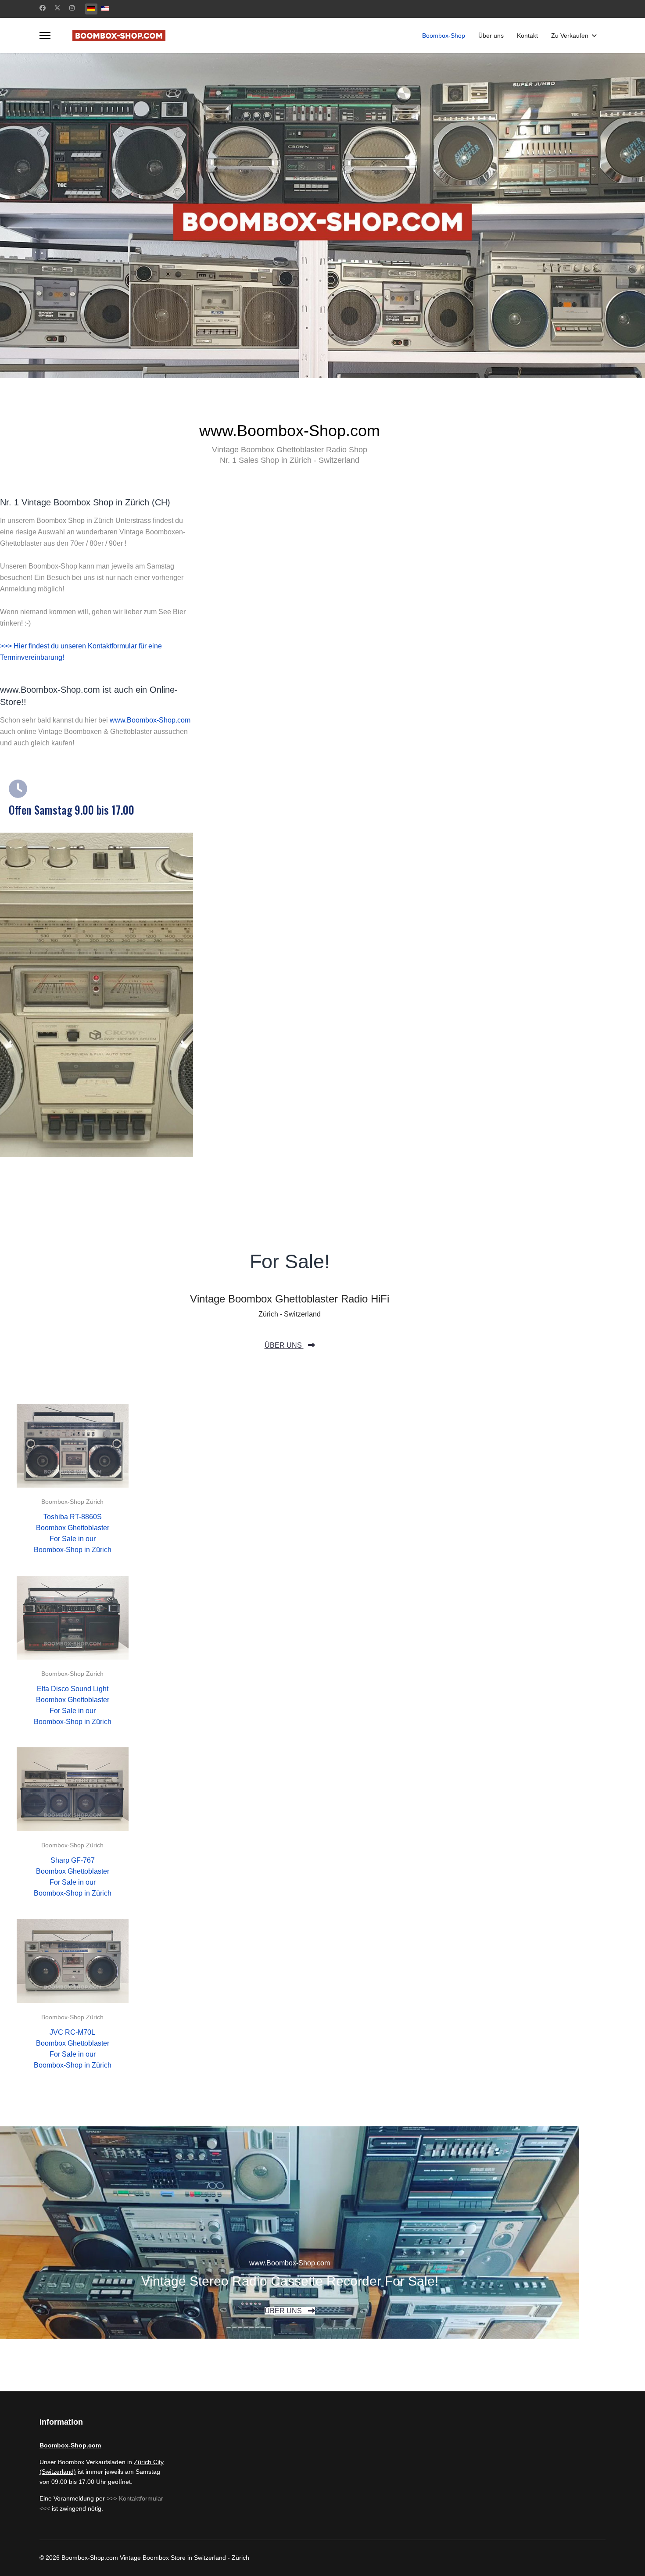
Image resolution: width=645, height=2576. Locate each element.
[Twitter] (57, 8)
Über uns (491, 36)
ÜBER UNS (284, 1345)
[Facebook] (43, 8)
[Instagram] (72, 8)
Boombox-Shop (444, 36)
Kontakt (527, 36)
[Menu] (45, 36)
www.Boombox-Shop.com (150, 720)
